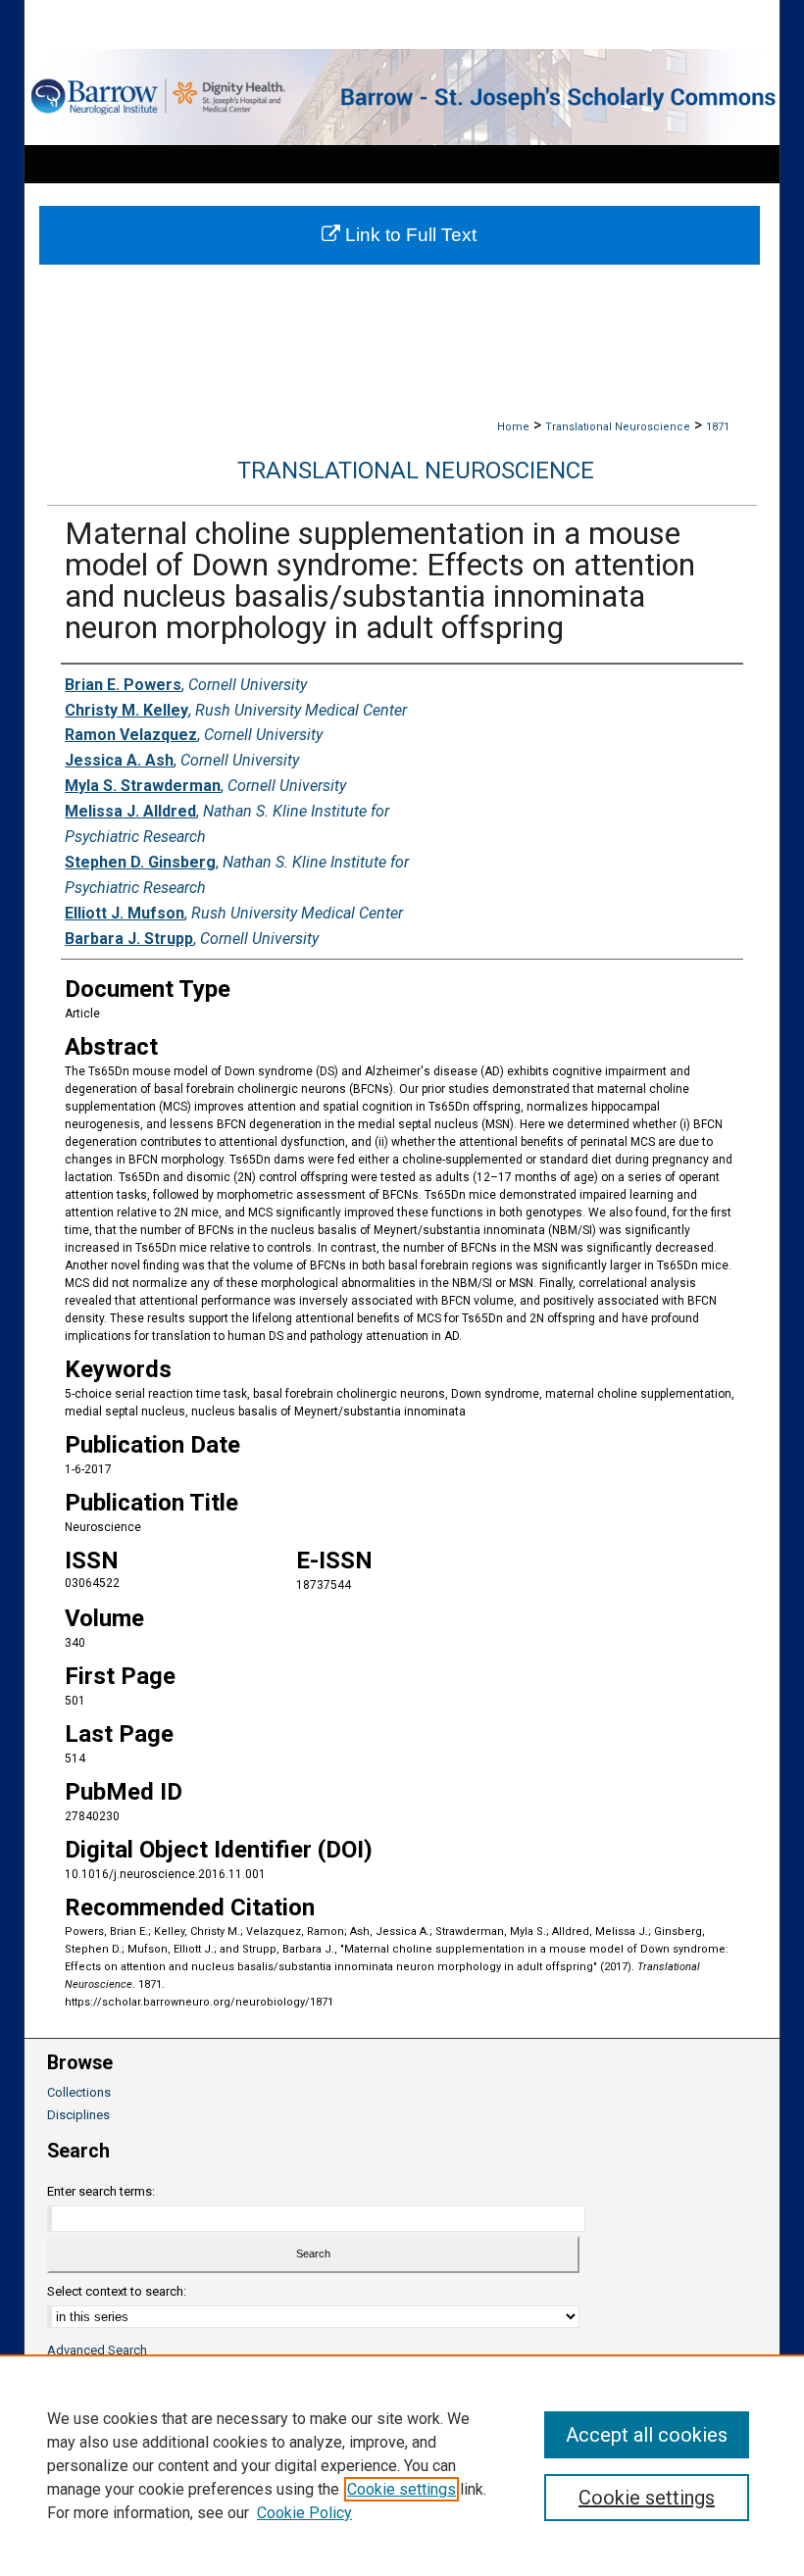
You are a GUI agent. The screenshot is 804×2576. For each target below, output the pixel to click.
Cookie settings (402, 2489)
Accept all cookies (647, 2435)
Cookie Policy (304, 2513)
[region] (402, 2465)
